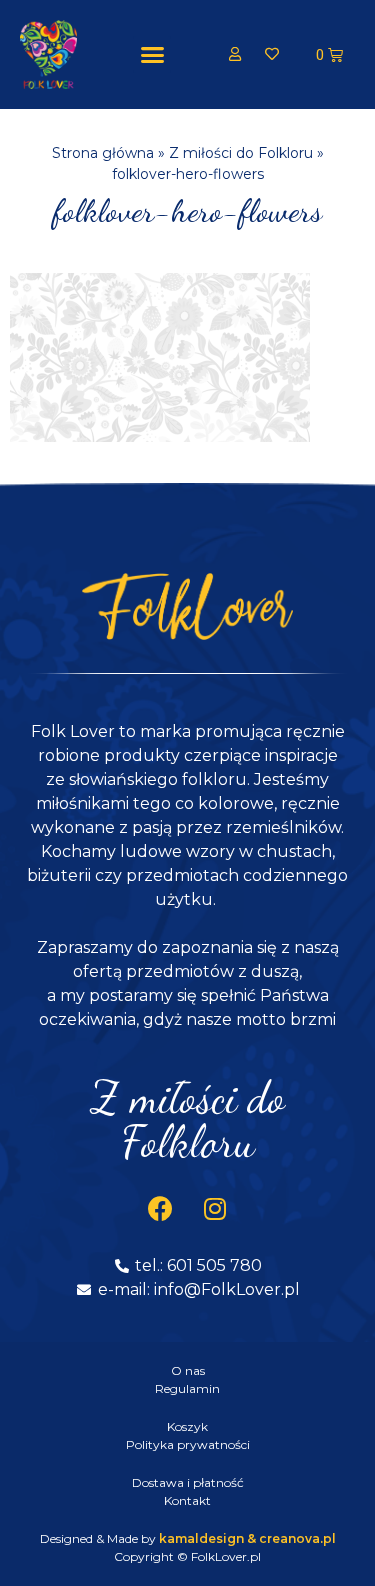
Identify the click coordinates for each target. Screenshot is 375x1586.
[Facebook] (160, 1209)
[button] (152, 55)
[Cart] (329, 55)
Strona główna (103, 153)
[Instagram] (215, 1209)
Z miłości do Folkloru (241, 153)
